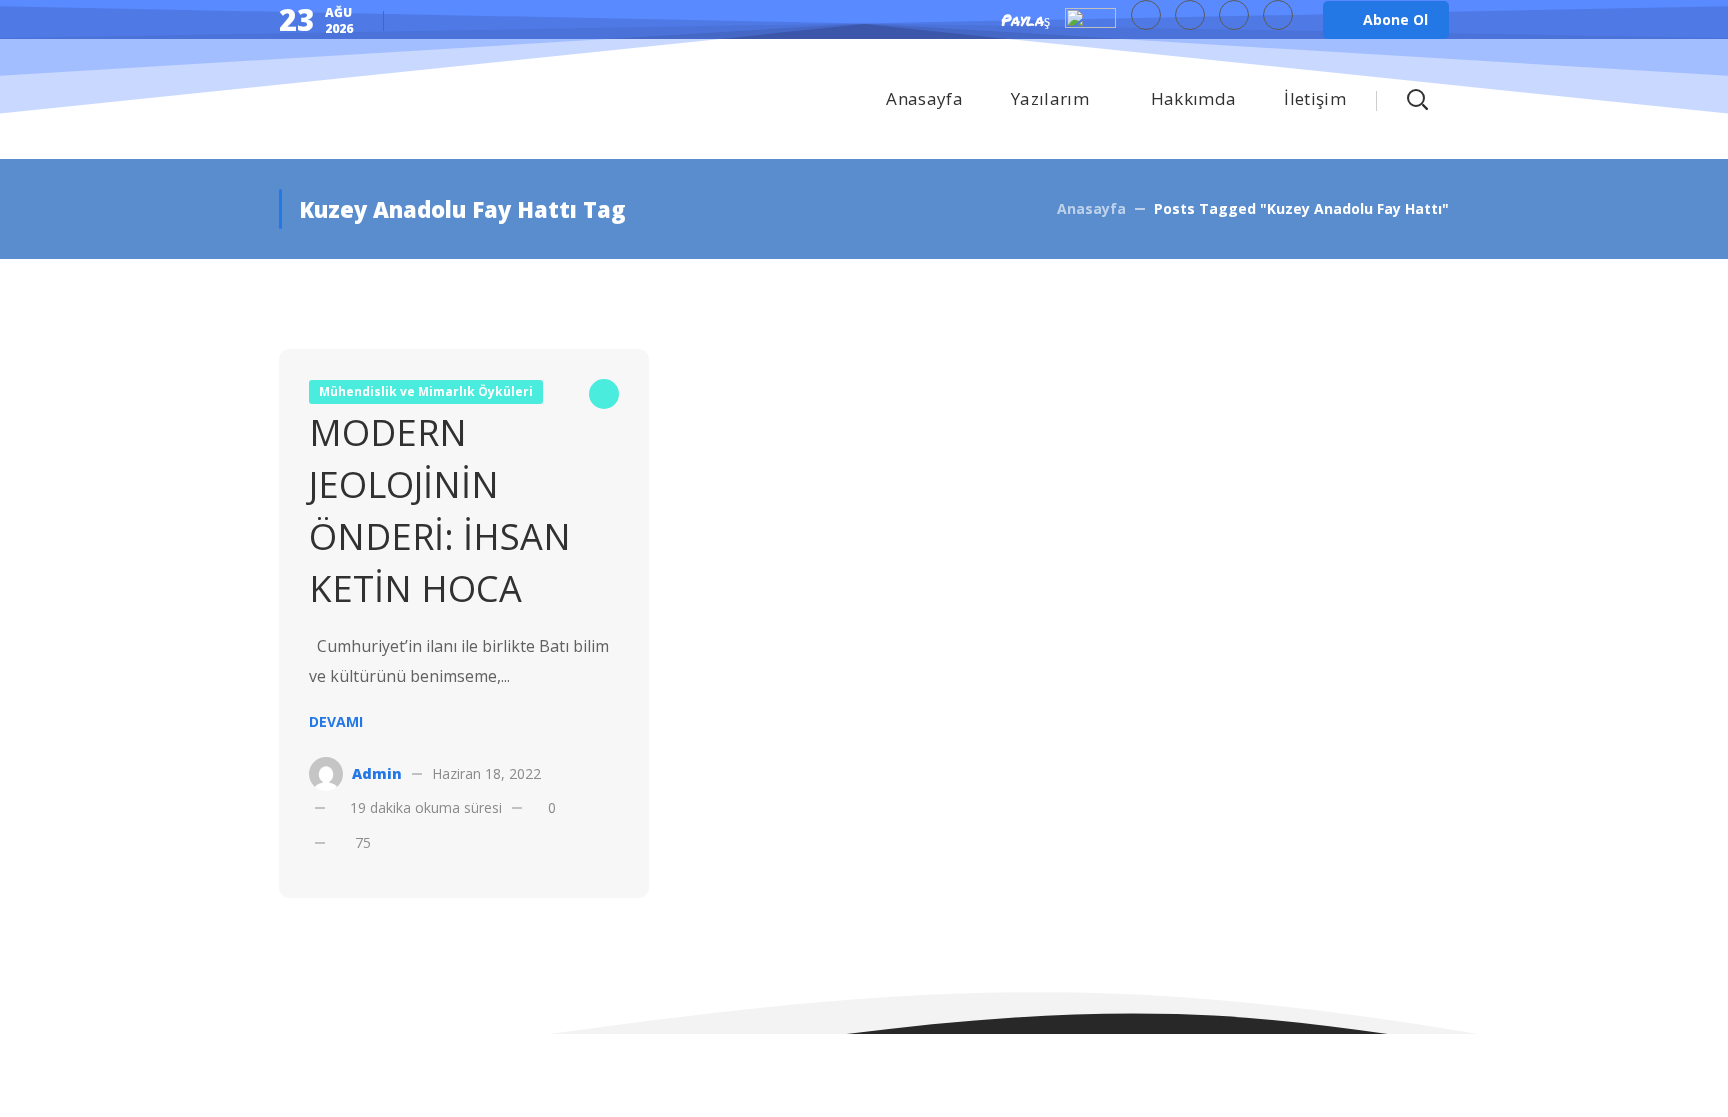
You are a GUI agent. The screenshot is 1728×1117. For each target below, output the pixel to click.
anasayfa (1091, 208)
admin (377, 773)
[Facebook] (1190, 15)
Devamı (336, 721)
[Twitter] (1146, 15)
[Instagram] (1278, 15)
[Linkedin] (1234, 15)
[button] (1386, 20)
